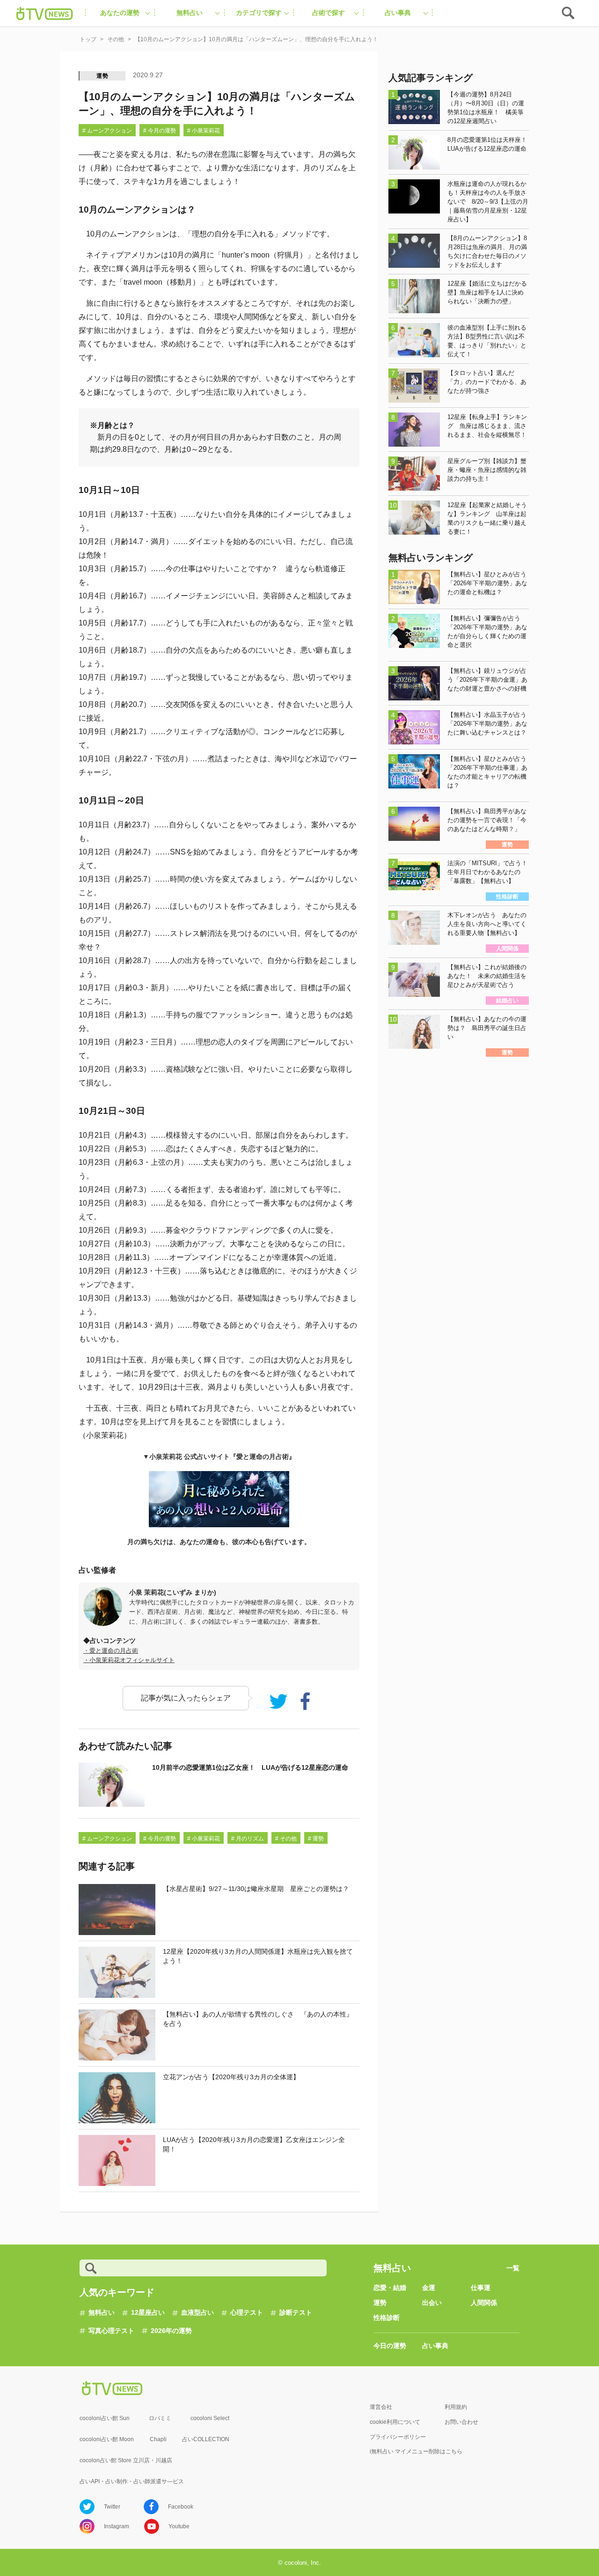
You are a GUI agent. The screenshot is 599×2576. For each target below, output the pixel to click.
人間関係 (484, 2303)
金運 (429, 2288)
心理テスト (247, 2312)
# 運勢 (316, 1839)
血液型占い (197, 2312)
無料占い (102, 2312)
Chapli (158, 2439)
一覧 (513, 2268)
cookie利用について (395, 2422)
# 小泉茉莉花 (204, 131)
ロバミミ (160, 2418)
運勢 (102, 76)
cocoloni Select (210, 2418)
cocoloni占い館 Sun (105, 2418)
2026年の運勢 (171, 2331)
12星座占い (148, 2312)
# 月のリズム (248, 1839)
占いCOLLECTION (206, 2439)
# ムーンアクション (107, 131)
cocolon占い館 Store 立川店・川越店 (126, 2460)
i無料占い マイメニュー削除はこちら (416, 2451)
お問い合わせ (461, 2422)
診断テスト (296, 2312)
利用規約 (456, 2407)
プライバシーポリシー (398, 2437)
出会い (432, 2303)
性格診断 (387, 2318)
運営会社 (381, 2407)
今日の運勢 (390, 2346)
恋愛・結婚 (390, 2288)
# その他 (286, 1839)
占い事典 (435, 2346)
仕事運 (481, 2288)
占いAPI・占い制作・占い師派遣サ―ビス (132, 2481)
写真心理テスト (111, 2331)
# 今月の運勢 (160, 131)
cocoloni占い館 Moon (107, 2439)
